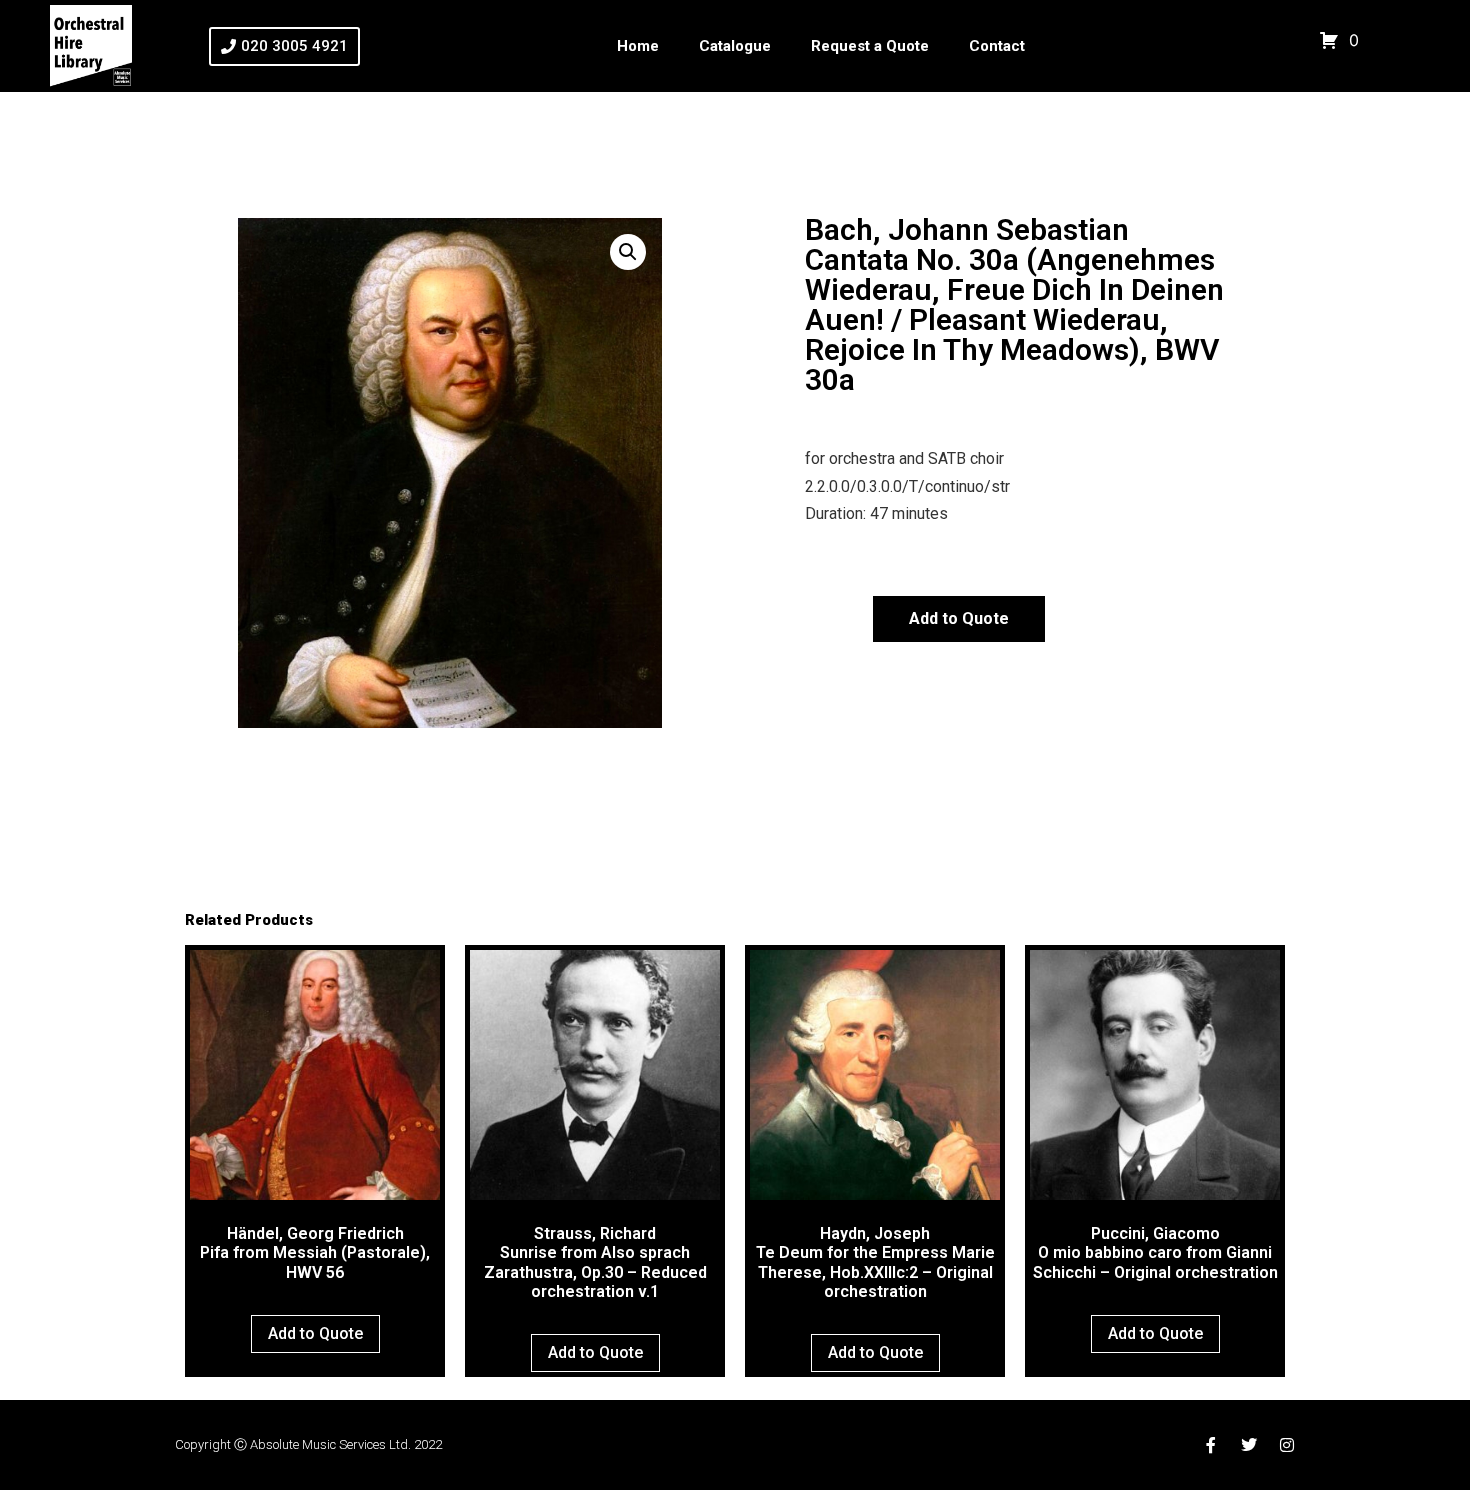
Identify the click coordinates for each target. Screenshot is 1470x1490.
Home (638, 46)
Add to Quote (959, 618)
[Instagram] (1287, 1445)
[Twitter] (1249, 1445)
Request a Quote (870, 46)
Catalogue (735, 46)
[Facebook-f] (1211, 1445)
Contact (997, 46)
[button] (628, 252)
